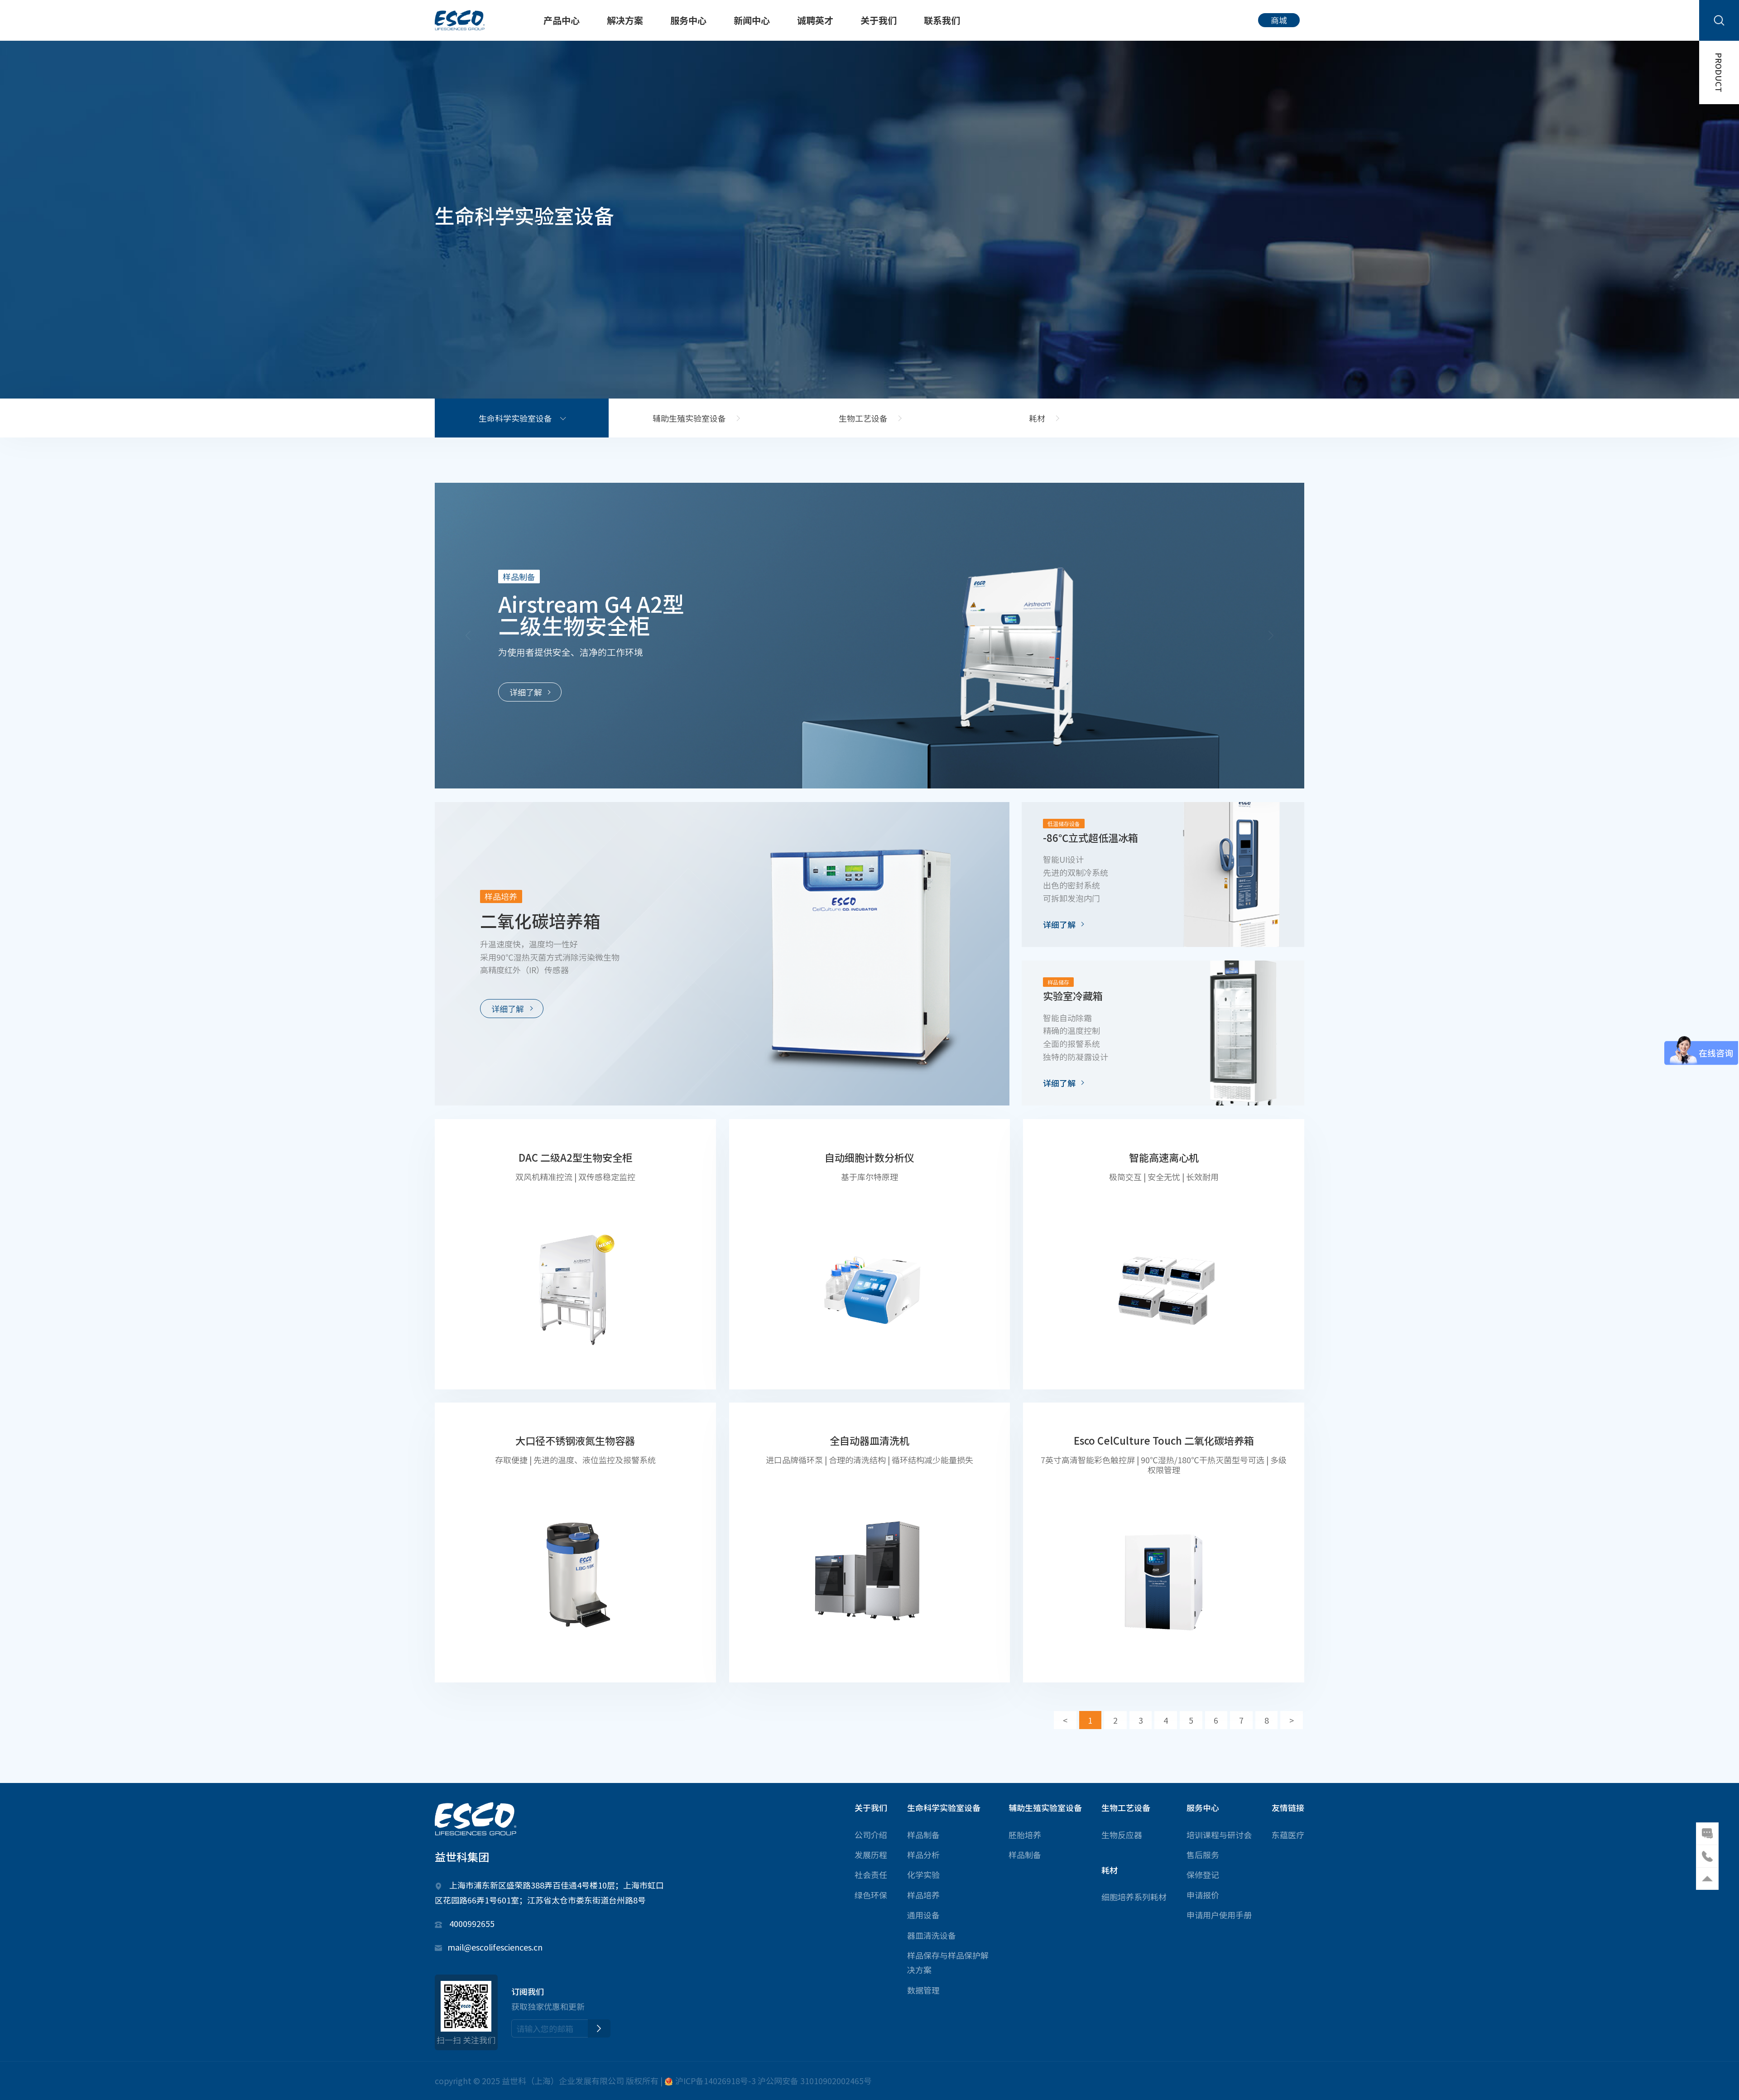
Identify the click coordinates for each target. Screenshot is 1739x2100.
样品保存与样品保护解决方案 (948, 1962)
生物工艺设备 (863, 418)
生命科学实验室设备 (515, 418)
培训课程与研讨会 (1219, 1835)
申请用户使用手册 (1219, 1915)
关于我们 (879, 20)
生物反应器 (1122, 1835)
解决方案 (625, 20)
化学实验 (923, 1874)
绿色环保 (871, 1895)
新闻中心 (752, 20)
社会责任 (871, 1874)
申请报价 (1203, 1895)
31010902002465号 (836, 2081)
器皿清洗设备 (932, 1935)
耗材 (1037, 418)
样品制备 (923, 1835)
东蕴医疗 (1288, 1835)
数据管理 (923, 1990)
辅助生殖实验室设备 (689, 418)
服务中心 (688, 20)
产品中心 (562, 20)
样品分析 (923, 1855)
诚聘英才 (815, 20)
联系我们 (942, 20)
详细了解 (526, 692)
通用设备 (923, 1915)
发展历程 (871, 1855)
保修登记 (1203, 1874)
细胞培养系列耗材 (1134, 1897)
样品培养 (923, 1895)
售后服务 (1203, 1855)
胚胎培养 (1025, 1835)
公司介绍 (871, 1835)
